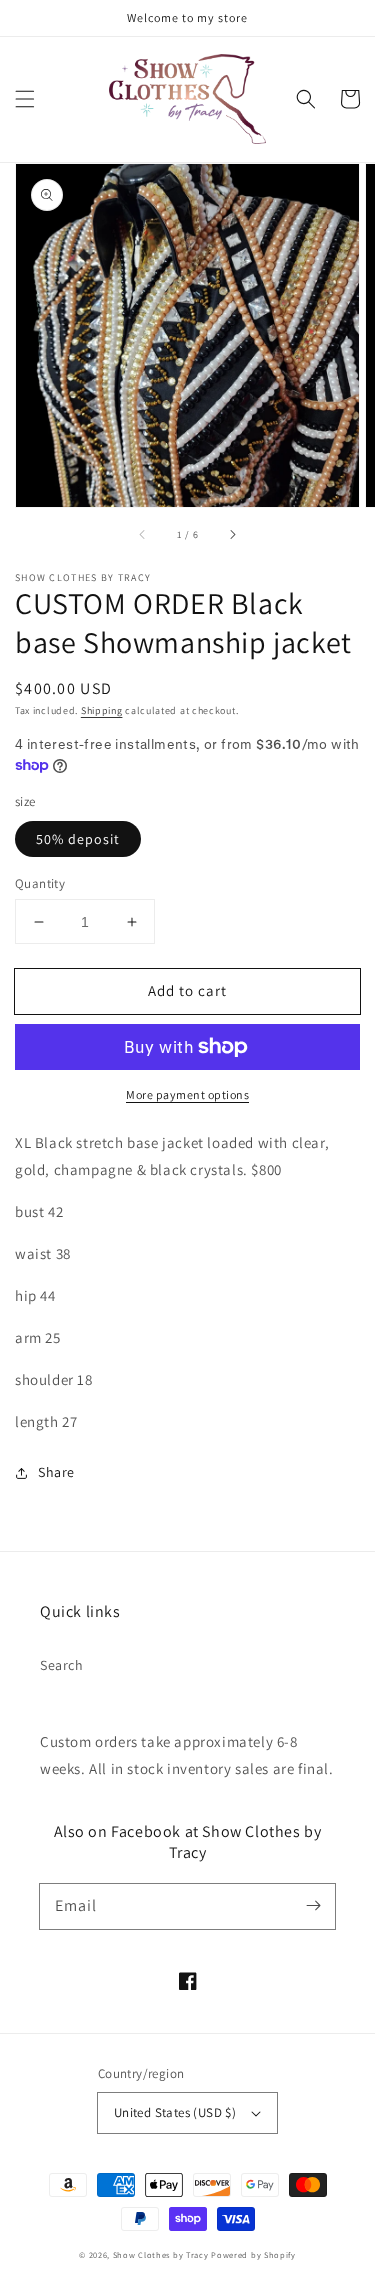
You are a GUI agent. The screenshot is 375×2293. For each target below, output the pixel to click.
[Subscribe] (313, 1906)
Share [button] (56, 1472)
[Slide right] (232, 535)
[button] (25, 99)
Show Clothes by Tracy (161, 2254)
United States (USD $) (175, 2112)
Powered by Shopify (253, 2254)
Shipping (102, 710)
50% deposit (78, 839)
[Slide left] (143, 535)
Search (62, 1665)
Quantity (40, 883)
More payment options (187, 1094)
